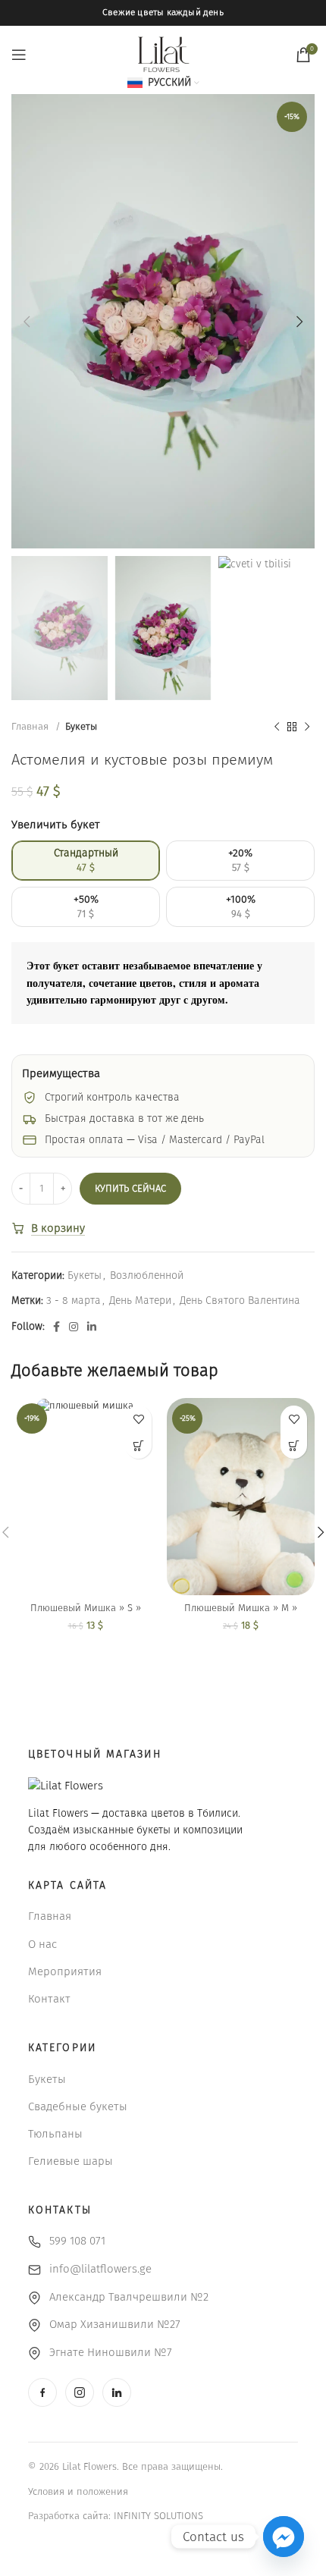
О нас (42, 1944)
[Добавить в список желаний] (138, 1419)
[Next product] (307, 727)
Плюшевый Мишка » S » (86, 1608)
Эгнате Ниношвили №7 (111, 2352)
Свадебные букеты (78, 2106)
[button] (138, 1445)
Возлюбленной (147, 1275)
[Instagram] (80, 2392)
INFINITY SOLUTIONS (158, 2516)
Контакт (49, 1999)
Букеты (81, 727)
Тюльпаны (55, 2134)
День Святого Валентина (240, 1301)
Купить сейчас (130, 1188)
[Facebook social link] (56, 1327)
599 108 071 (77, 2241)
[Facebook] (42, 2392)
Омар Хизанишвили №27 (115, 2324)
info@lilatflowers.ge (100, 2269)
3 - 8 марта (74, 1301)
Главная (31, 727)
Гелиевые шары (71, 2161)
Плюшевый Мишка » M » (241, 1608)
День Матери (140, 1301)
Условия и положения (78, 2491)
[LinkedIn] (117, 2392)
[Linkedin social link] (92, 1327)
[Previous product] (277, 727)
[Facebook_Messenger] (284, 2537)
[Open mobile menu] (19, 55)
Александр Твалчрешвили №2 (129, 2297)
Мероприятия (65, 1971)
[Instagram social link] (74, 1327)
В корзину (58, 1228)
